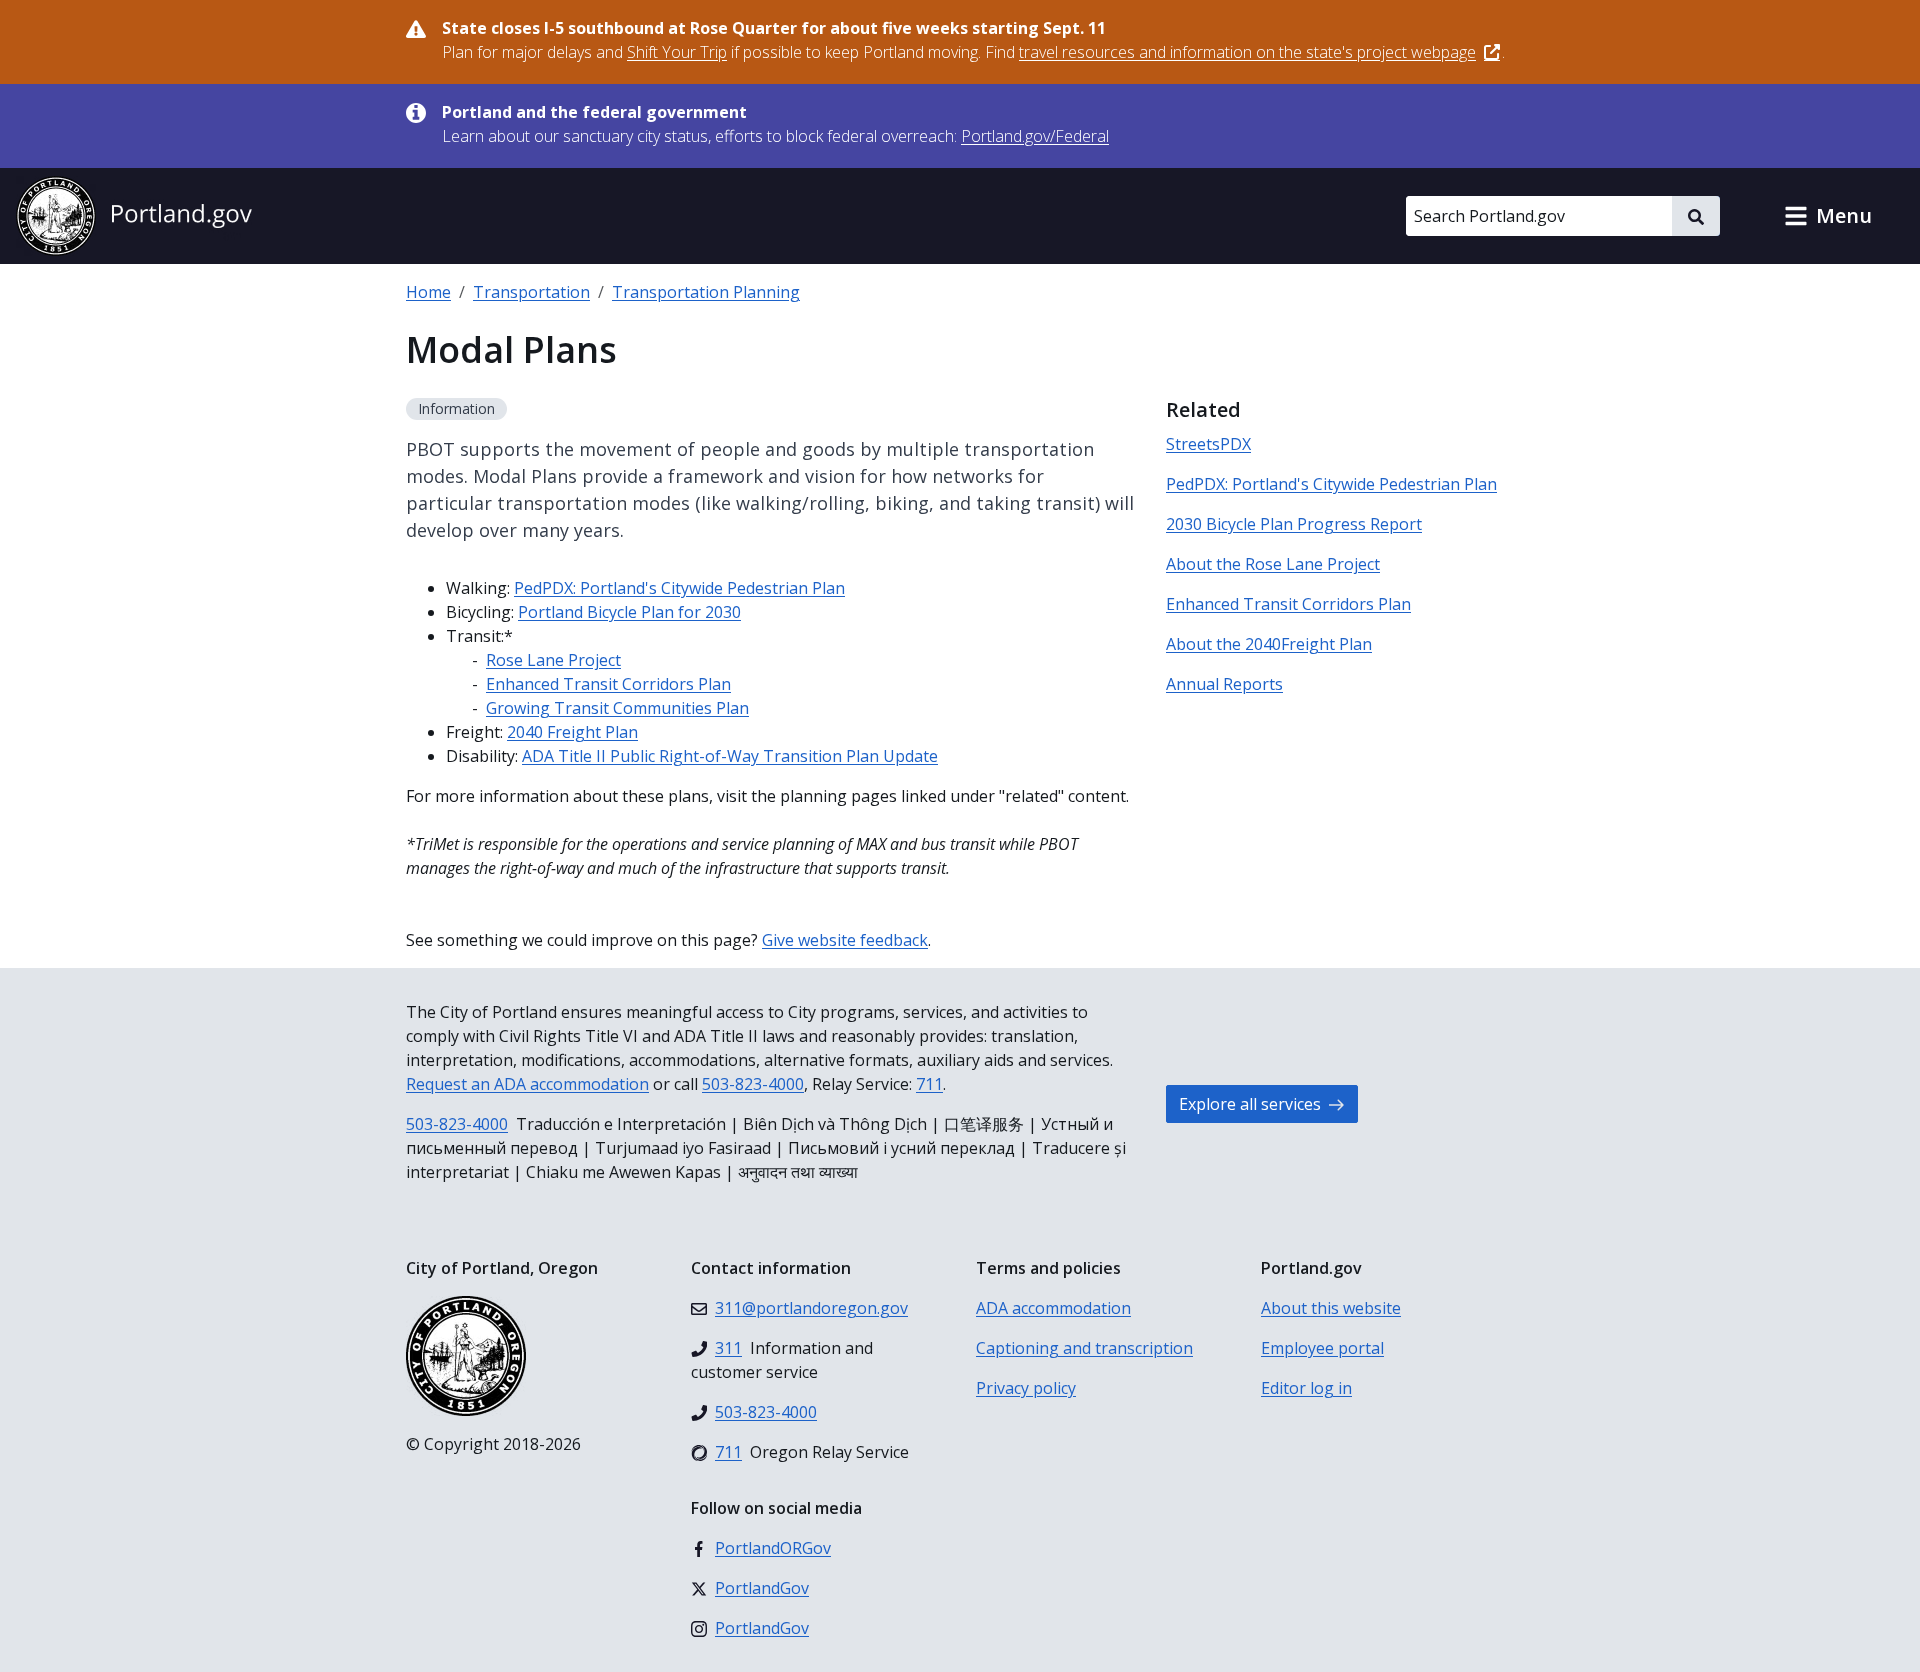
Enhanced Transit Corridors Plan (608, 684)
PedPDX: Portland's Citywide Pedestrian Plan (679, 588)
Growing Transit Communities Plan (617, 708)
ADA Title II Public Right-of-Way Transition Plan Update (730, 756)
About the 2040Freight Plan (1269, 644)
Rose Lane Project (553, 660)
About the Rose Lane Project (1273, 564)
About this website (1331, 1308)
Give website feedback (845, 940)
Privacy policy (1026, 1388)
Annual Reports (1224, 684)
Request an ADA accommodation (527, 1084)
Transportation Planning (706, 292)
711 (929, 1084)
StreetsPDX (1208, 444)
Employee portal (1322, 1348)
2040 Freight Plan (572, 732)
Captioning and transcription (1084, 1348)
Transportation (531, 292)
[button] (1828, 216)
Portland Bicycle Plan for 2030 (629, 612)
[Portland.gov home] (134, 216)
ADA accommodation (1053, 1308)
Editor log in (1306, 1388)
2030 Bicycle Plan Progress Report (1294, 524)
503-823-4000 (753, 1084)
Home (428, 292)
